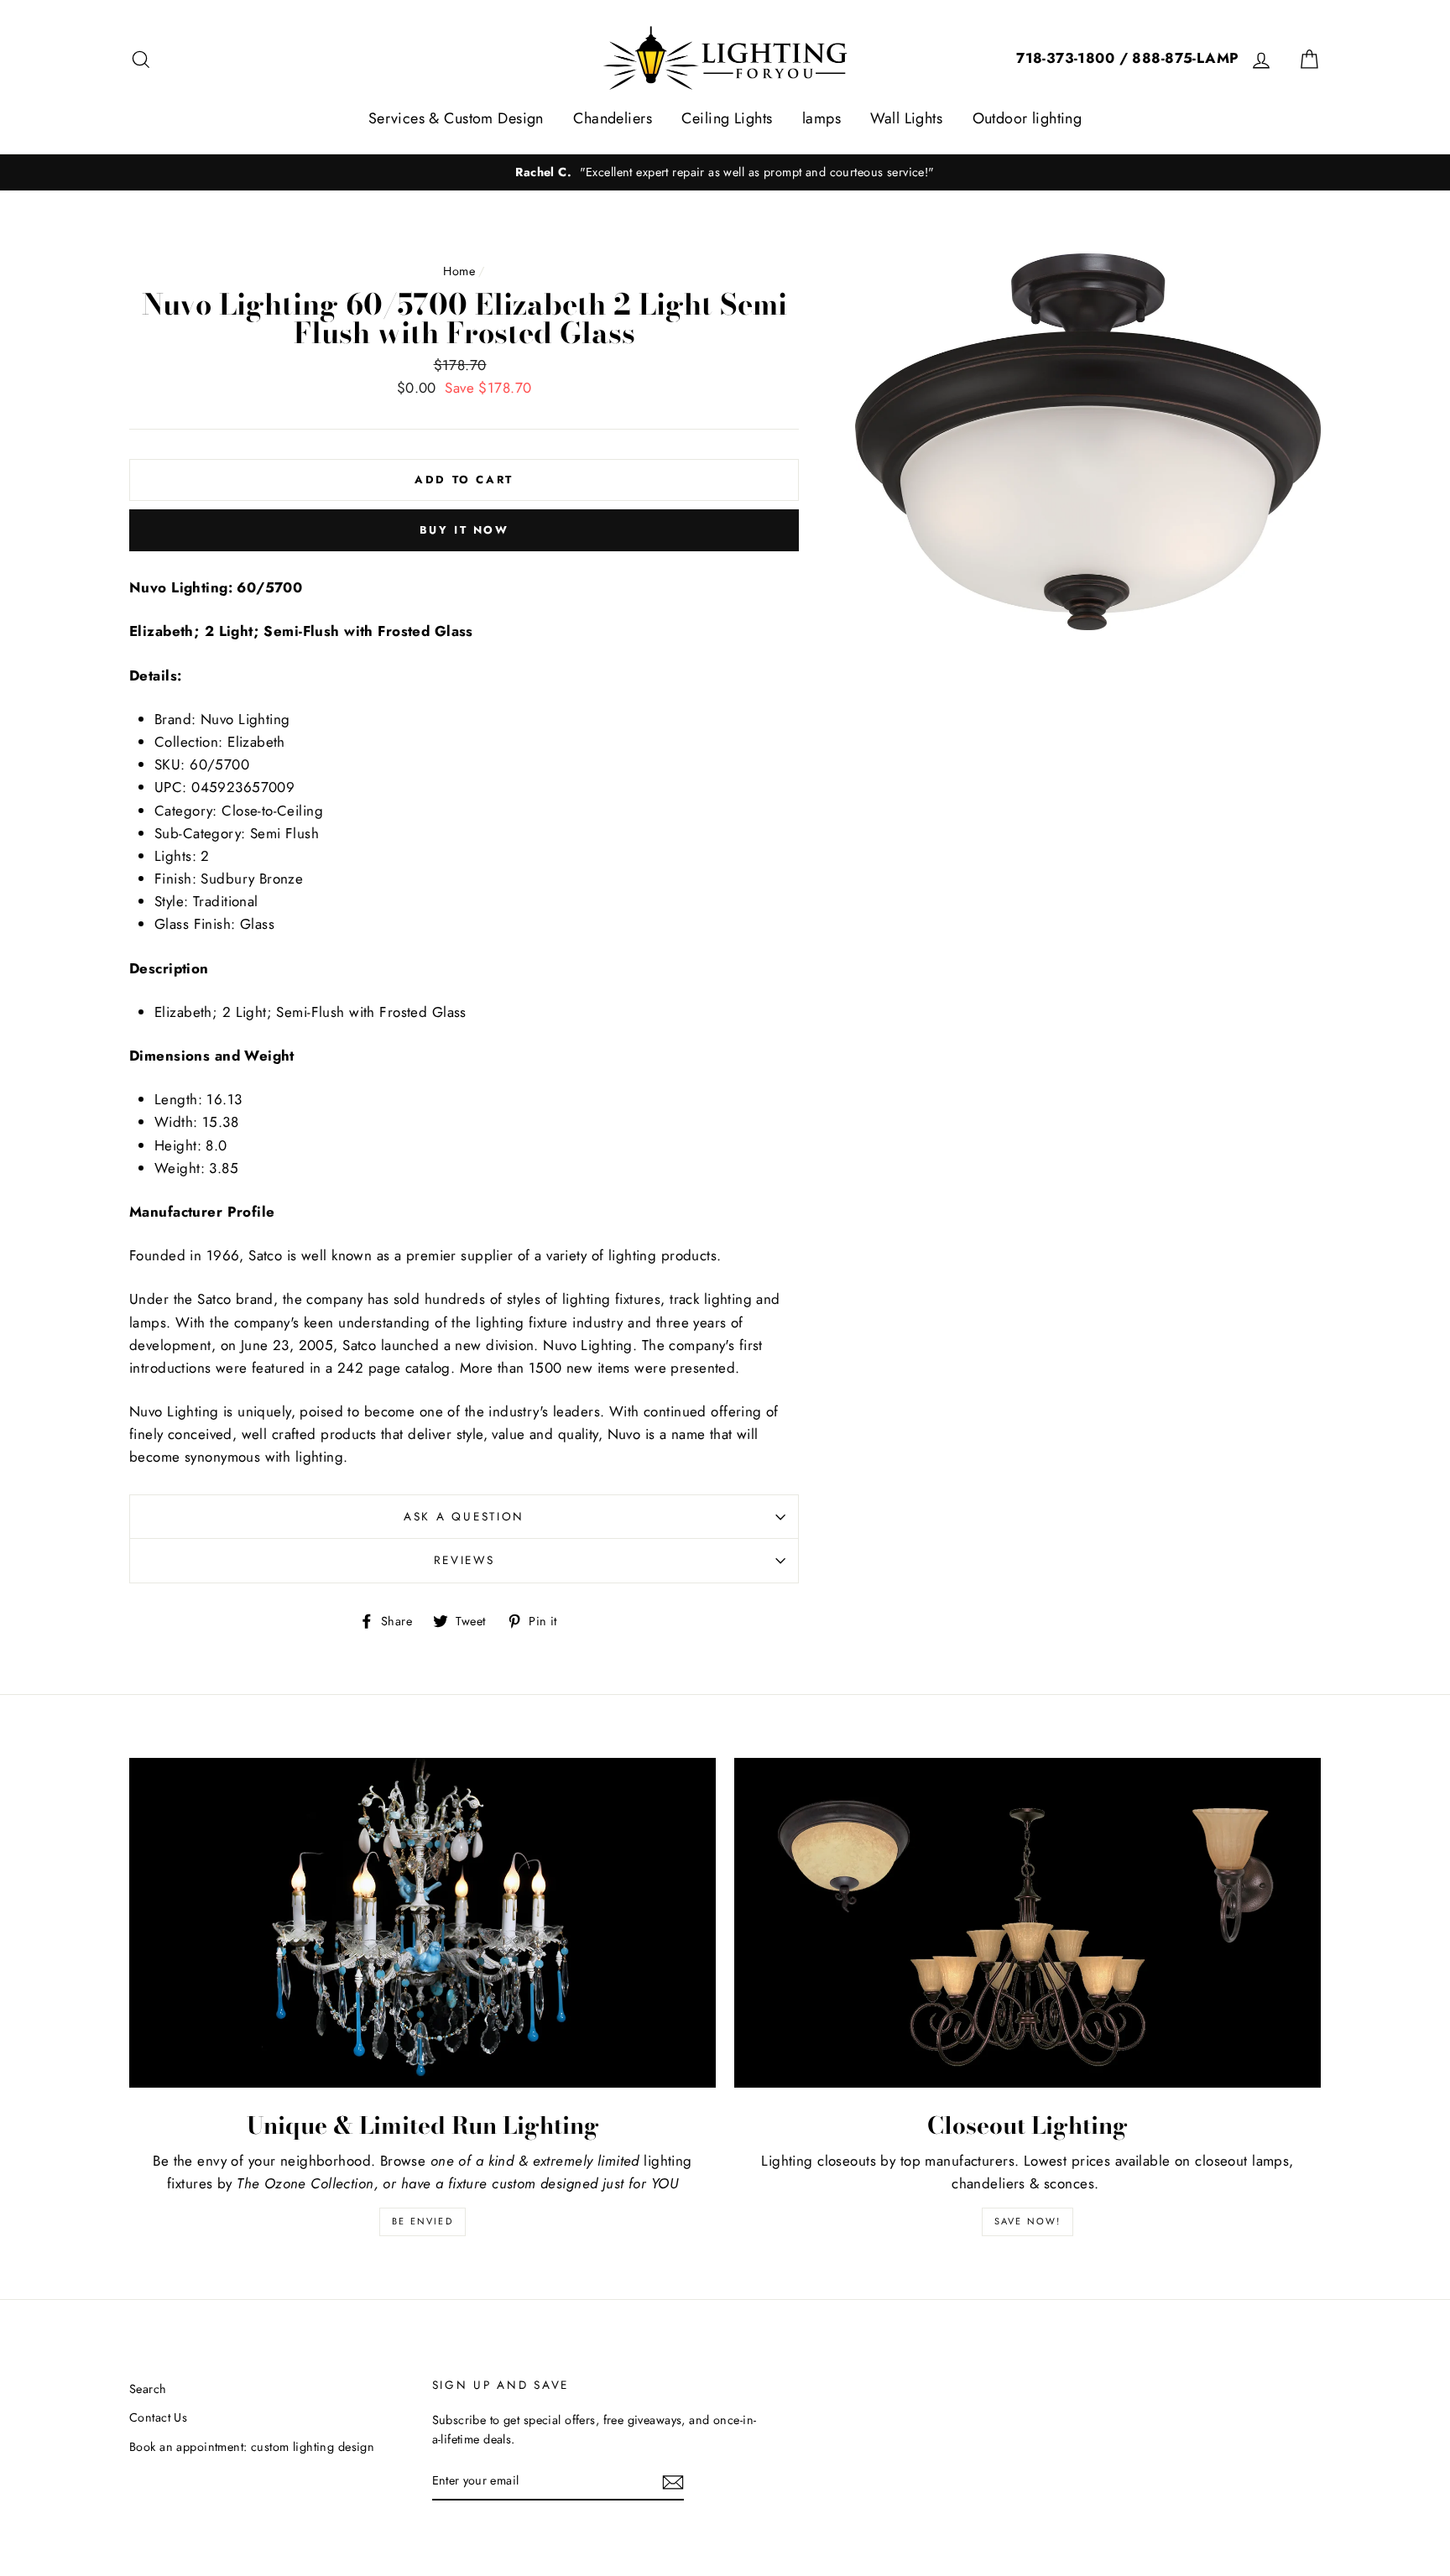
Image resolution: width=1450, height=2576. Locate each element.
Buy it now (464, 530)
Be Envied (422, 2221)
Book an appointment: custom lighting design (252, 2447)
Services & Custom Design (456, 118)
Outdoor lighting (1028, 118)
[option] (725, 172)
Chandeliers (613, 118)
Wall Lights (906, 118)
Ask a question (464, 1516)
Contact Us (158, 2417)
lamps (821, 118)
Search (148, 2389)
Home (459, 271)
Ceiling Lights (727, 118)
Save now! (1028, 2221)
